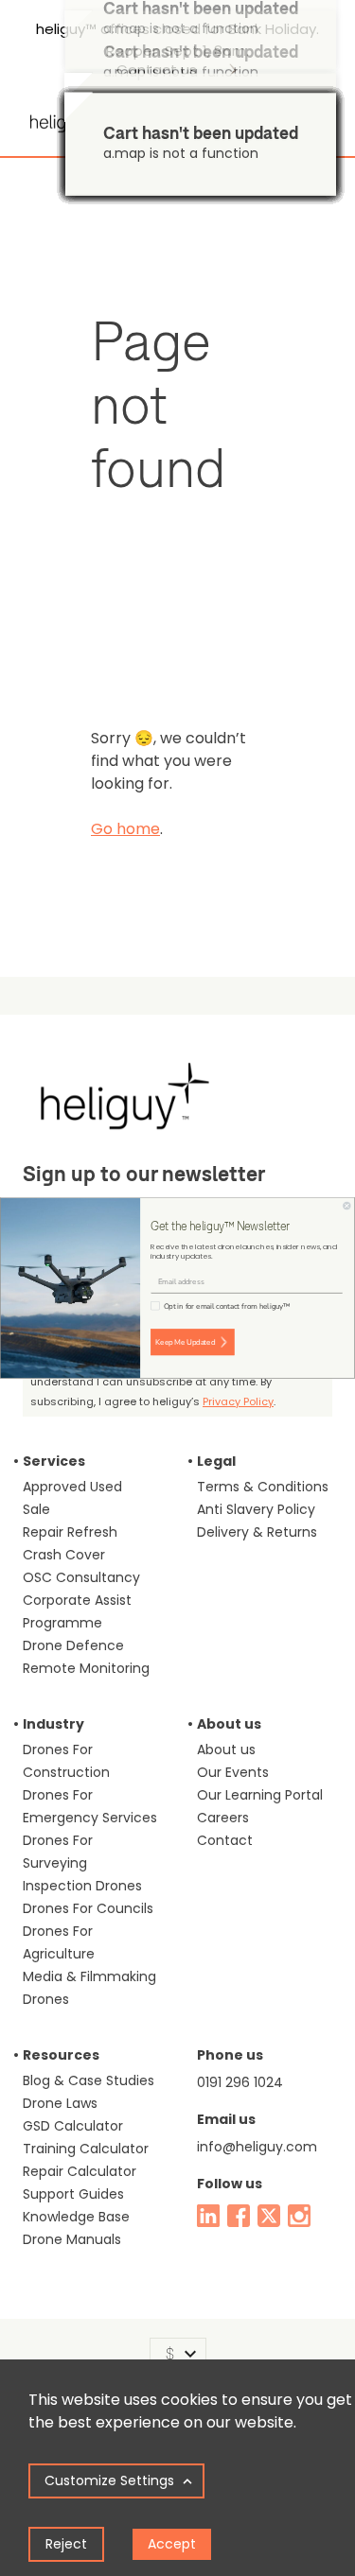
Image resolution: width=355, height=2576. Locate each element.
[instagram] (299, 2216)
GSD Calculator (73, 2126)
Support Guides (73, 2194)
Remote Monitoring (86, 1668)
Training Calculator (86, 2149)
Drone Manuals (72, 2239)
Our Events (233, 1772)
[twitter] (269, 2216)
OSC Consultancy (81, 1577)
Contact (225, 1840)
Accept (172, 2544)
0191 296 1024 (240, 2082)
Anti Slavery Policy (256, 1509)
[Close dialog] (347, 1206)
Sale (36, 1509)
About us (226, 1749)
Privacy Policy (238, 1401)
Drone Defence (73, 1645)
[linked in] (208, 2216)
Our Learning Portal (260, 1795)
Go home (125, 829)
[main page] (61, 116)
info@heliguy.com (257, 2147)
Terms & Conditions (263, 1487)
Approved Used (72, 1487)
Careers (223, 1818)
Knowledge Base (76, 2217)
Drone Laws (60, 2103)
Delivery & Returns (257, 1532)
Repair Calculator (80, 2171)
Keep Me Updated (185, 1342)
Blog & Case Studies (89, 2080)
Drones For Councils (88, 1908)
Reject (66, 2544)
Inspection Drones (82, 1886)
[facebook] (239, 2216)
